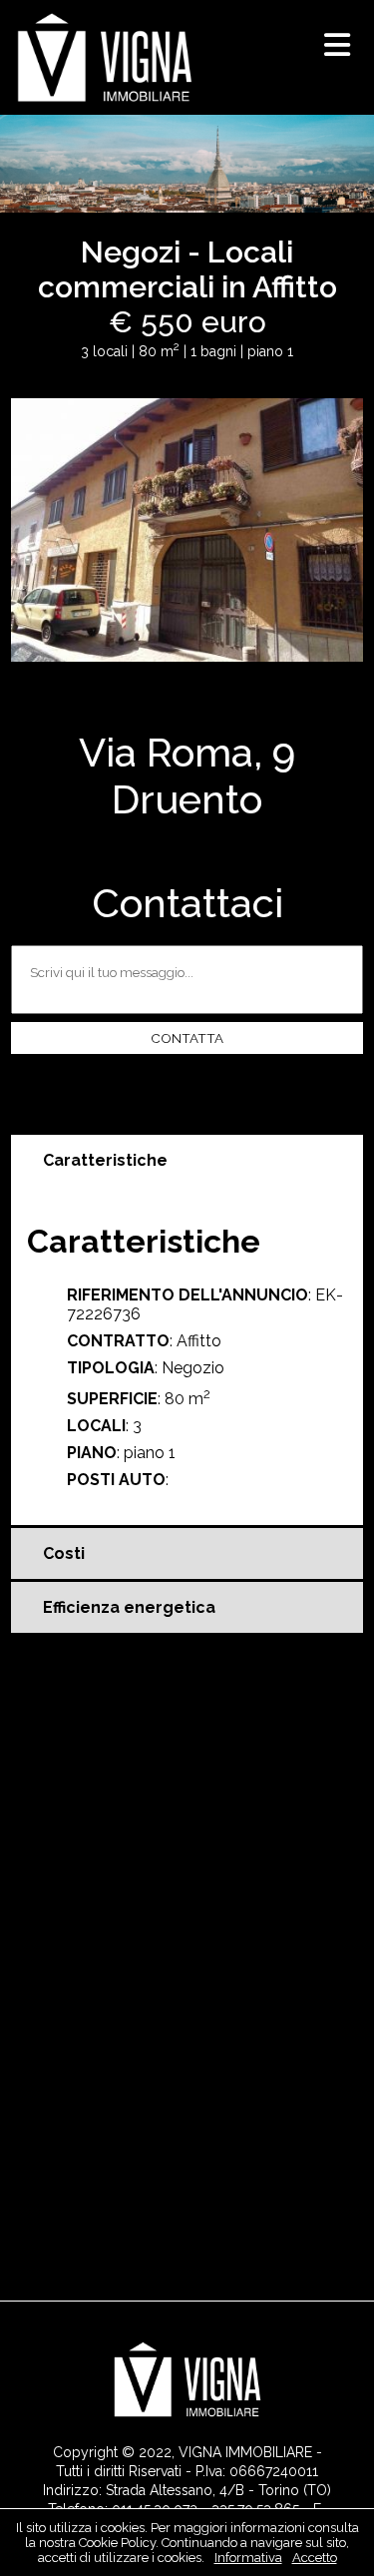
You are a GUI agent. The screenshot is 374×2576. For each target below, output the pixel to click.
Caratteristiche (105, 1160)
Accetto (315, 2558)
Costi (64, 1553)
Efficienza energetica (129, 1607)
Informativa (248, 2558)
